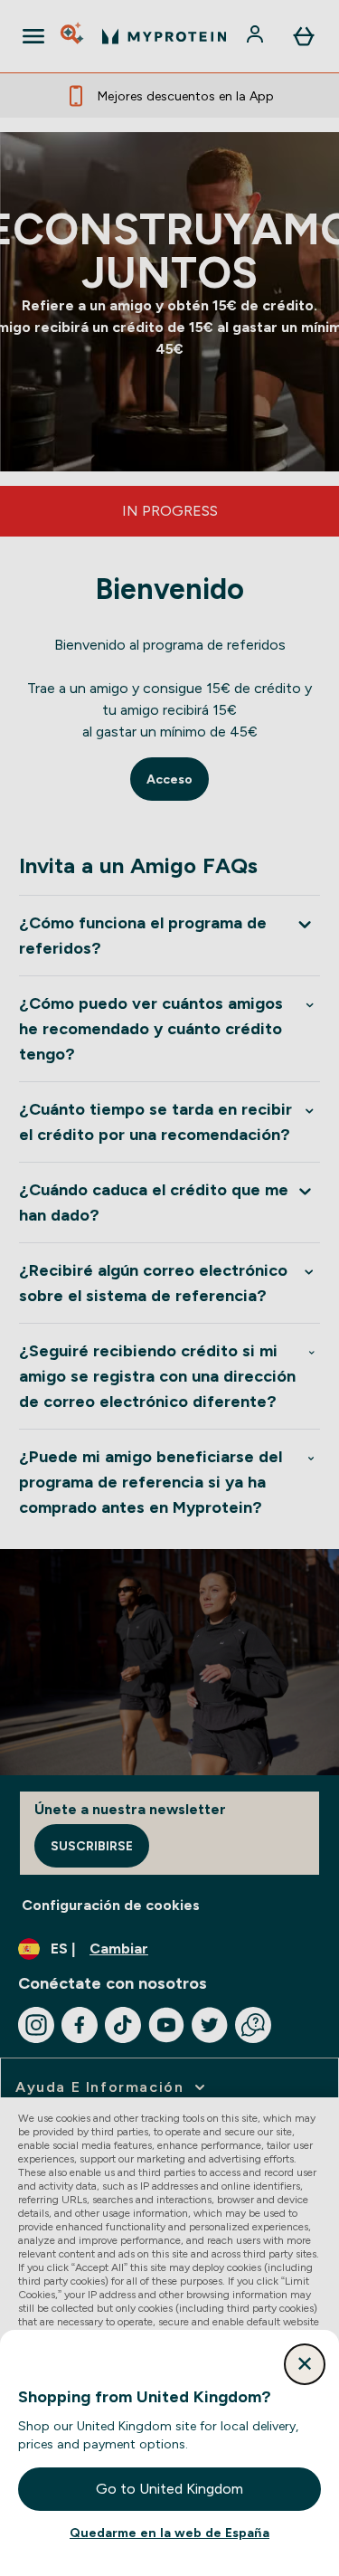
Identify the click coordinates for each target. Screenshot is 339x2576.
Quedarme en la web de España (169, 2533)
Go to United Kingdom (169, 2489)
